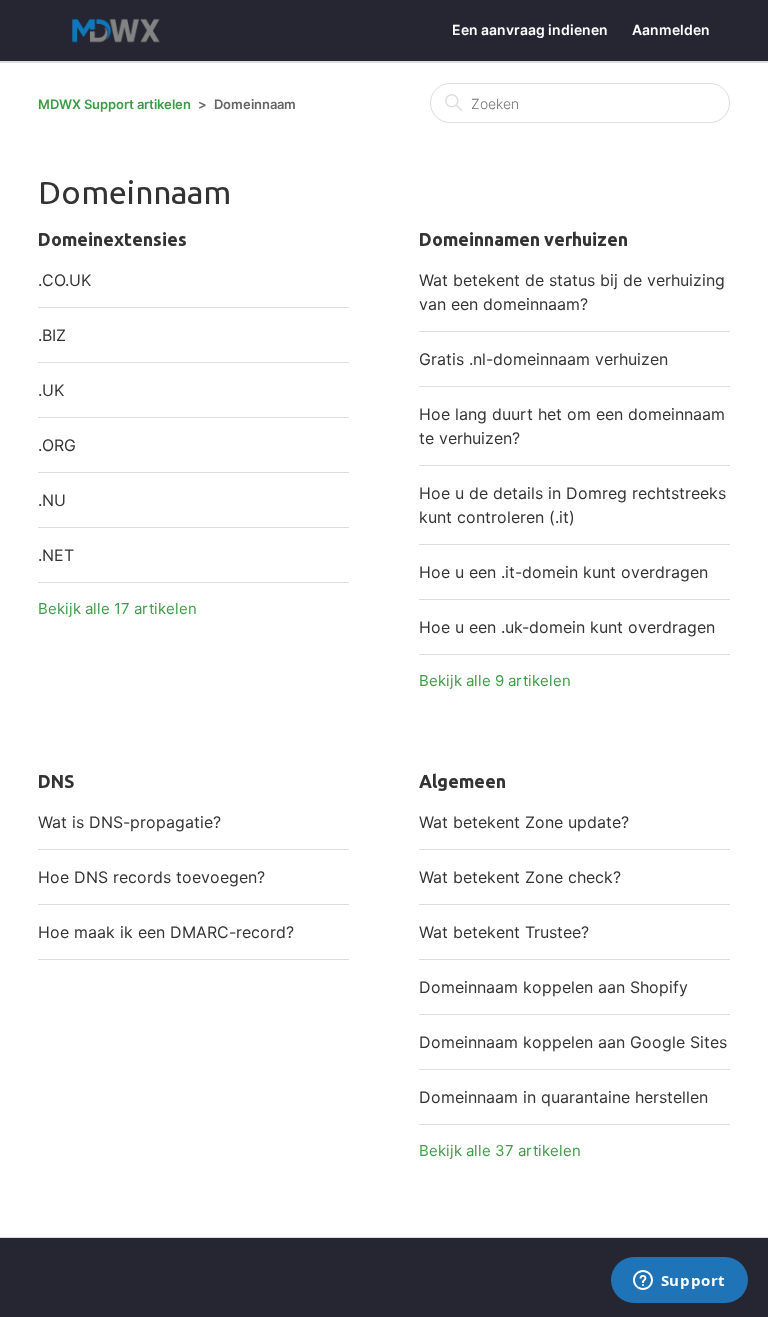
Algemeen (462, 781)
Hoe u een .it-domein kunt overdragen (563, 572)
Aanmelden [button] (671, 29)
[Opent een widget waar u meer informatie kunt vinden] (679, 1282)
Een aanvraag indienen (530, 29)
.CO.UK (64, 280)
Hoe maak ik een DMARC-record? (166, 932)
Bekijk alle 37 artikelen (500, 1150)
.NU (52, 500)
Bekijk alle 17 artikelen (117, 608)
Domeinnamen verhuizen (523, 239)
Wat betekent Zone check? (520, 877)
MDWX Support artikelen (114, 104)
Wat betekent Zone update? (524, 822)
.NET (56, 555)
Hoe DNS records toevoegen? (151, 877)
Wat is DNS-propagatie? (129, 822)
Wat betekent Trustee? (504, 932)
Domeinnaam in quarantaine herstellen (563, 1097)
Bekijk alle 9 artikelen (495, 680)
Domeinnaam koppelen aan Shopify (553, 987)
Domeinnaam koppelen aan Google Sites (573, 1042)
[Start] (120, 30)
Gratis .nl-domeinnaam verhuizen (543, 359)
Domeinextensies (112, 239)
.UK (51, 390)
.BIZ (52, 335)
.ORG (57, 445)
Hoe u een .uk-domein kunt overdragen (567, 627)
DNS (56, 781)
